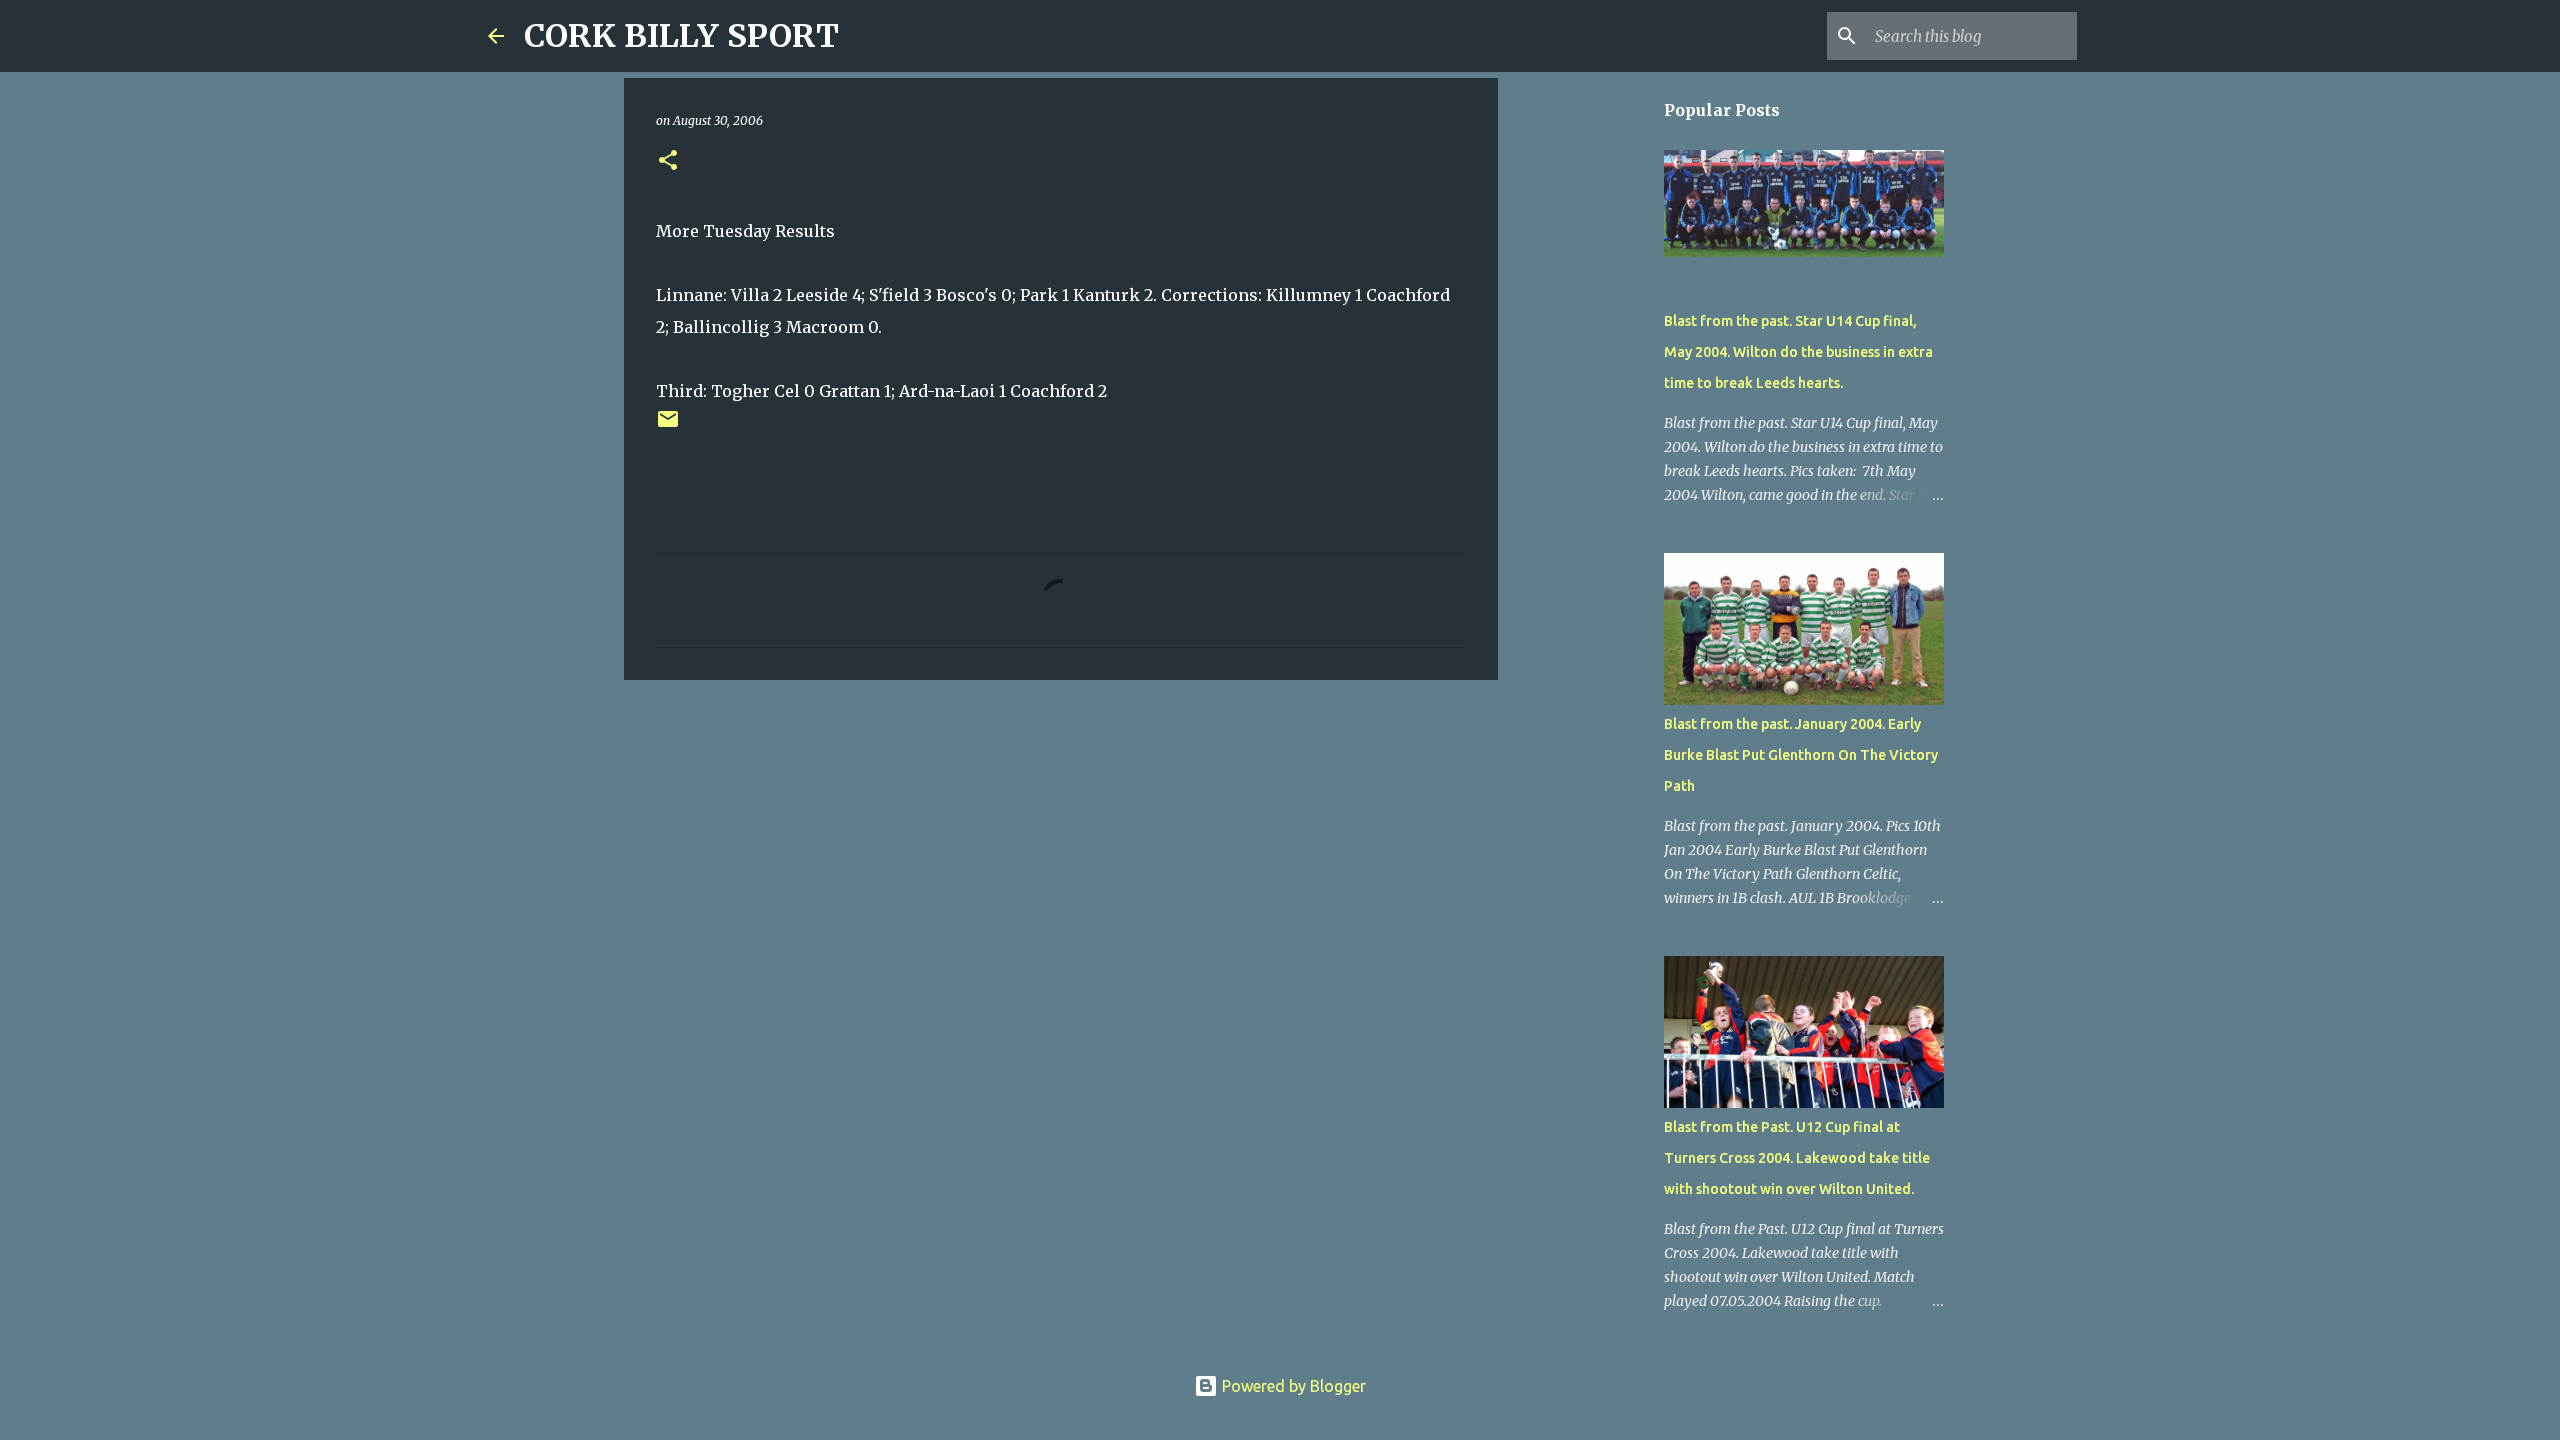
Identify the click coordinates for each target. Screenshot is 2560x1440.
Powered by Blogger (1292, 1386)
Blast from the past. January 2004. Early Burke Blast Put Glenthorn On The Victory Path (1801, 755)
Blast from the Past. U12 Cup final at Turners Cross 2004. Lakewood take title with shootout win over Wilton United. (1797, 1158)
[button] (668, 161)
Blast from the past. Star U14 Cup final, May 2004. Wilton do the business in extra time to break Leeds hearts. (1798, 352)
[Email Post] (668, 426)
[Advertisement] (1061, 850)
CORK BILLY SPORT (681, 36)
